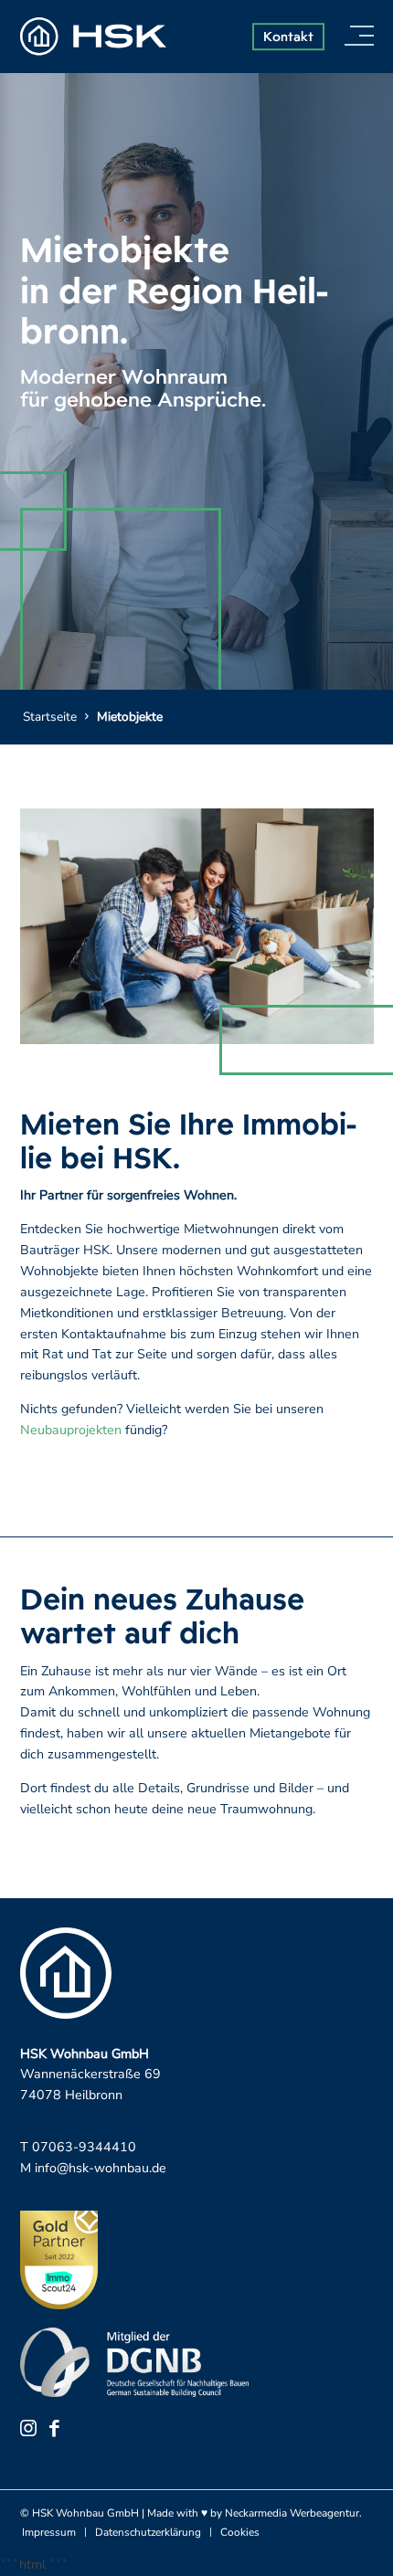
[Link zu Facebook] (54, 2428)
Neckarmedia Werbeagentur (292, 2513)
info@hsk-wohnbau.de (101, 2168)
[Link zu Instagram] (28, 2428)
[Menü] (357, 37)
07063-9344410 (84, 2147)
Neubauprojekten (71, 1430)
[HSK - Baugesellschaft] (93, 37)
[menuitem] (357, 37)
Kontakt (288, 36)
